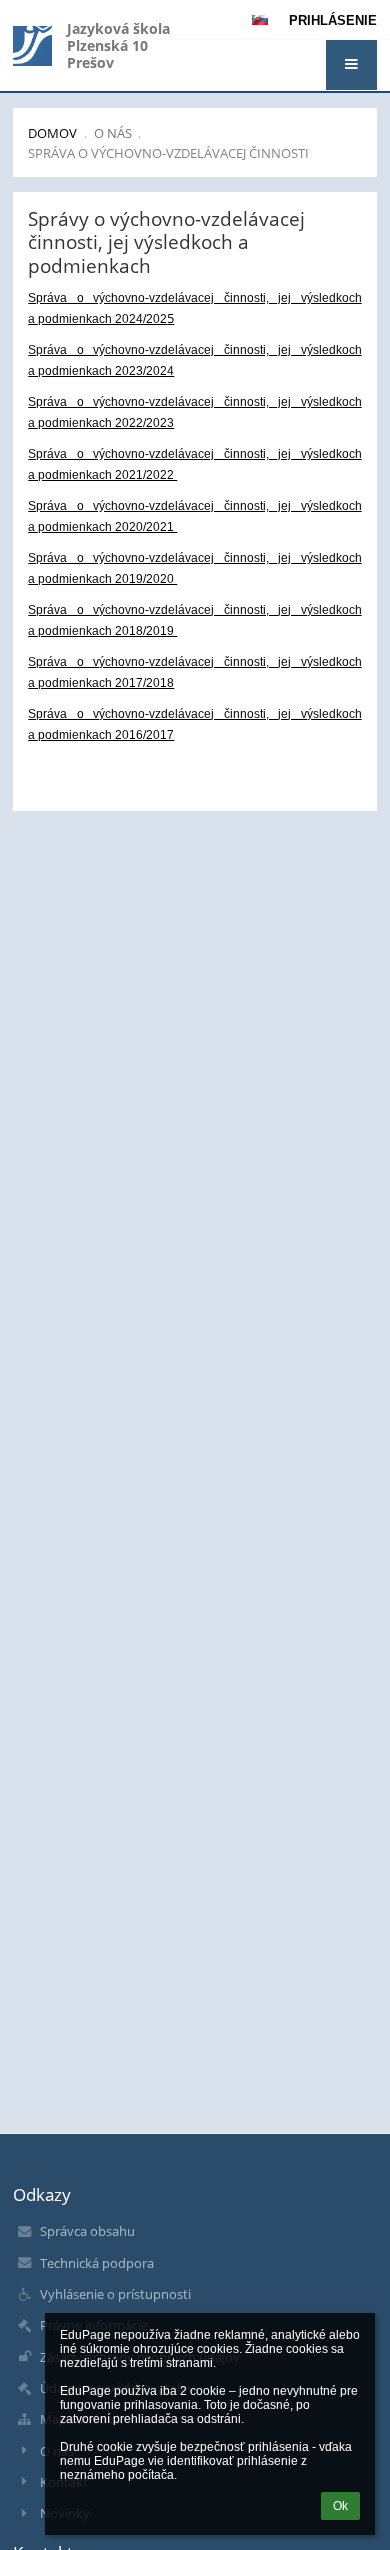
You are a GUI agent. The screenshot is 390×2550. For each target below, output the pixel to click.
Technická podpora (97, 2263)
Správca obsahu (87, 2231)
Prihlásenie (333, 20)
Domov (52, 133)
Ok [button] (340, 2506)
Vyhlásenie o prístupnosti (115, 2294)
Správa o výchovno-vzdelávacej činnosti (168, 153)
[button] (351, 65)
